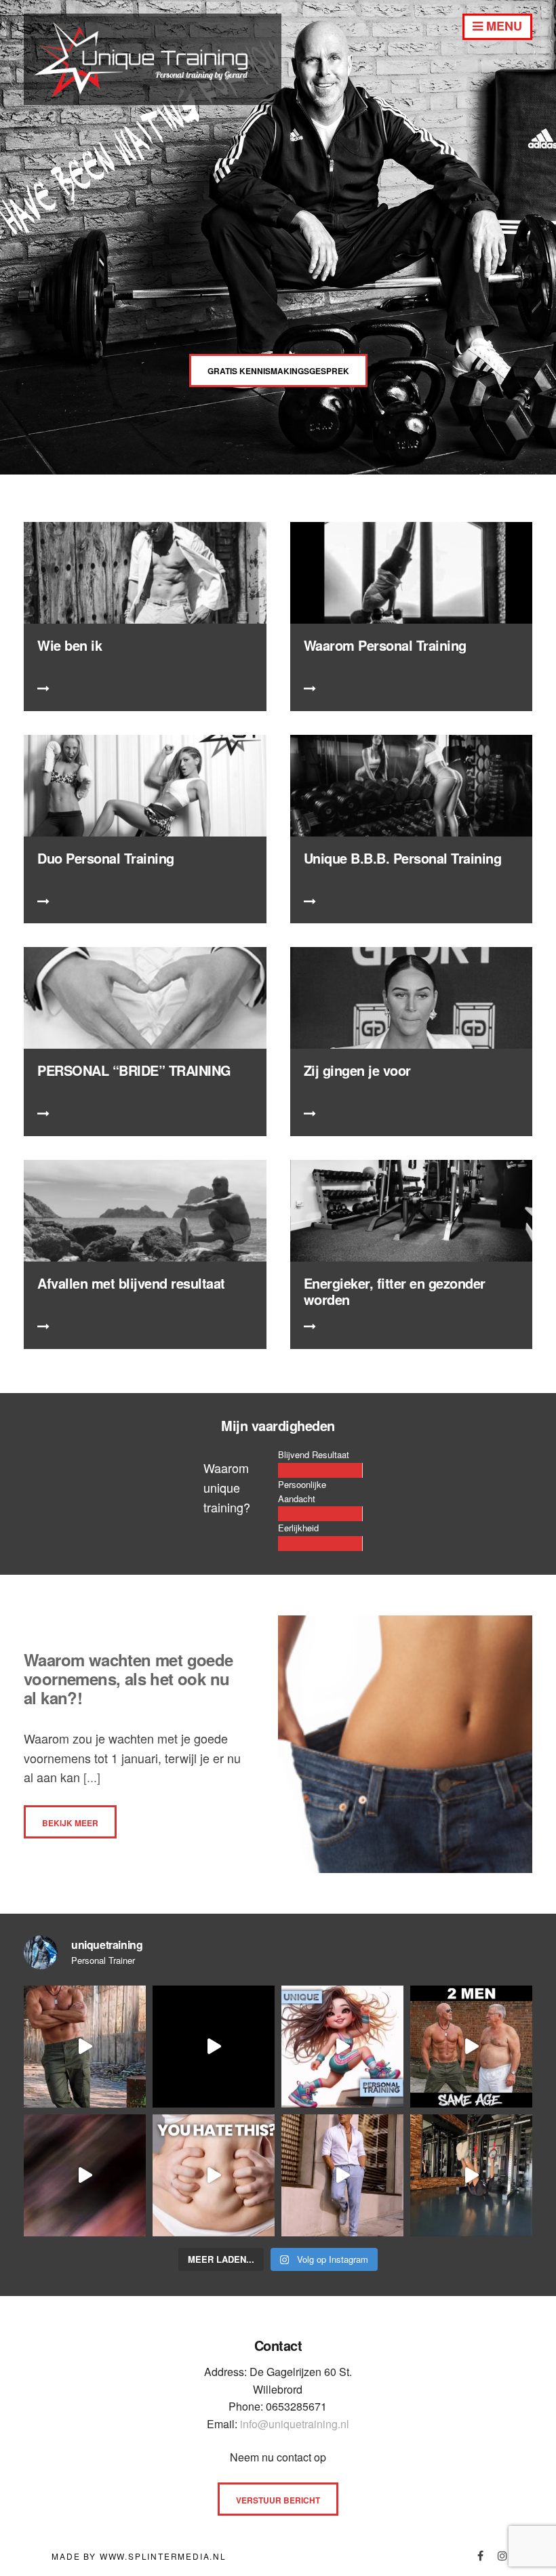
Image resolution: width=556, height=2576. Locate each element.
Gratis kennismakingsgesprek (278, 371)
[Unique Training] (153, 100)
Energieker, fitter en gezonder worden (395, 1291)
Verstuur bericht (278, 2500)
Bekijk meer (70, 1823)
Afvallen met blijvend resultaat (131, 1283)
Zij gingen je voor (357, 1070)
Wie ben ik (69, 645)
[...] (90, 1777)
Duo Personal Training (106, 858)
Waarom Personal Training (385, 645)
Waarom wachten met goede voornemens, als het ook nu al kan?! (128, 1678)
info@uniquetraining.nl (295, 2424)
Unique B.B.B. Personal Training (403, 858)
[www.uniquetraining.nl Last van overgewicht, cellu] (85, 2047)
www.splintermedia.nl (163, 2556)
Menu (502, 26)
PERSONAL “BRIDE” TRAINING (134, 1070)
